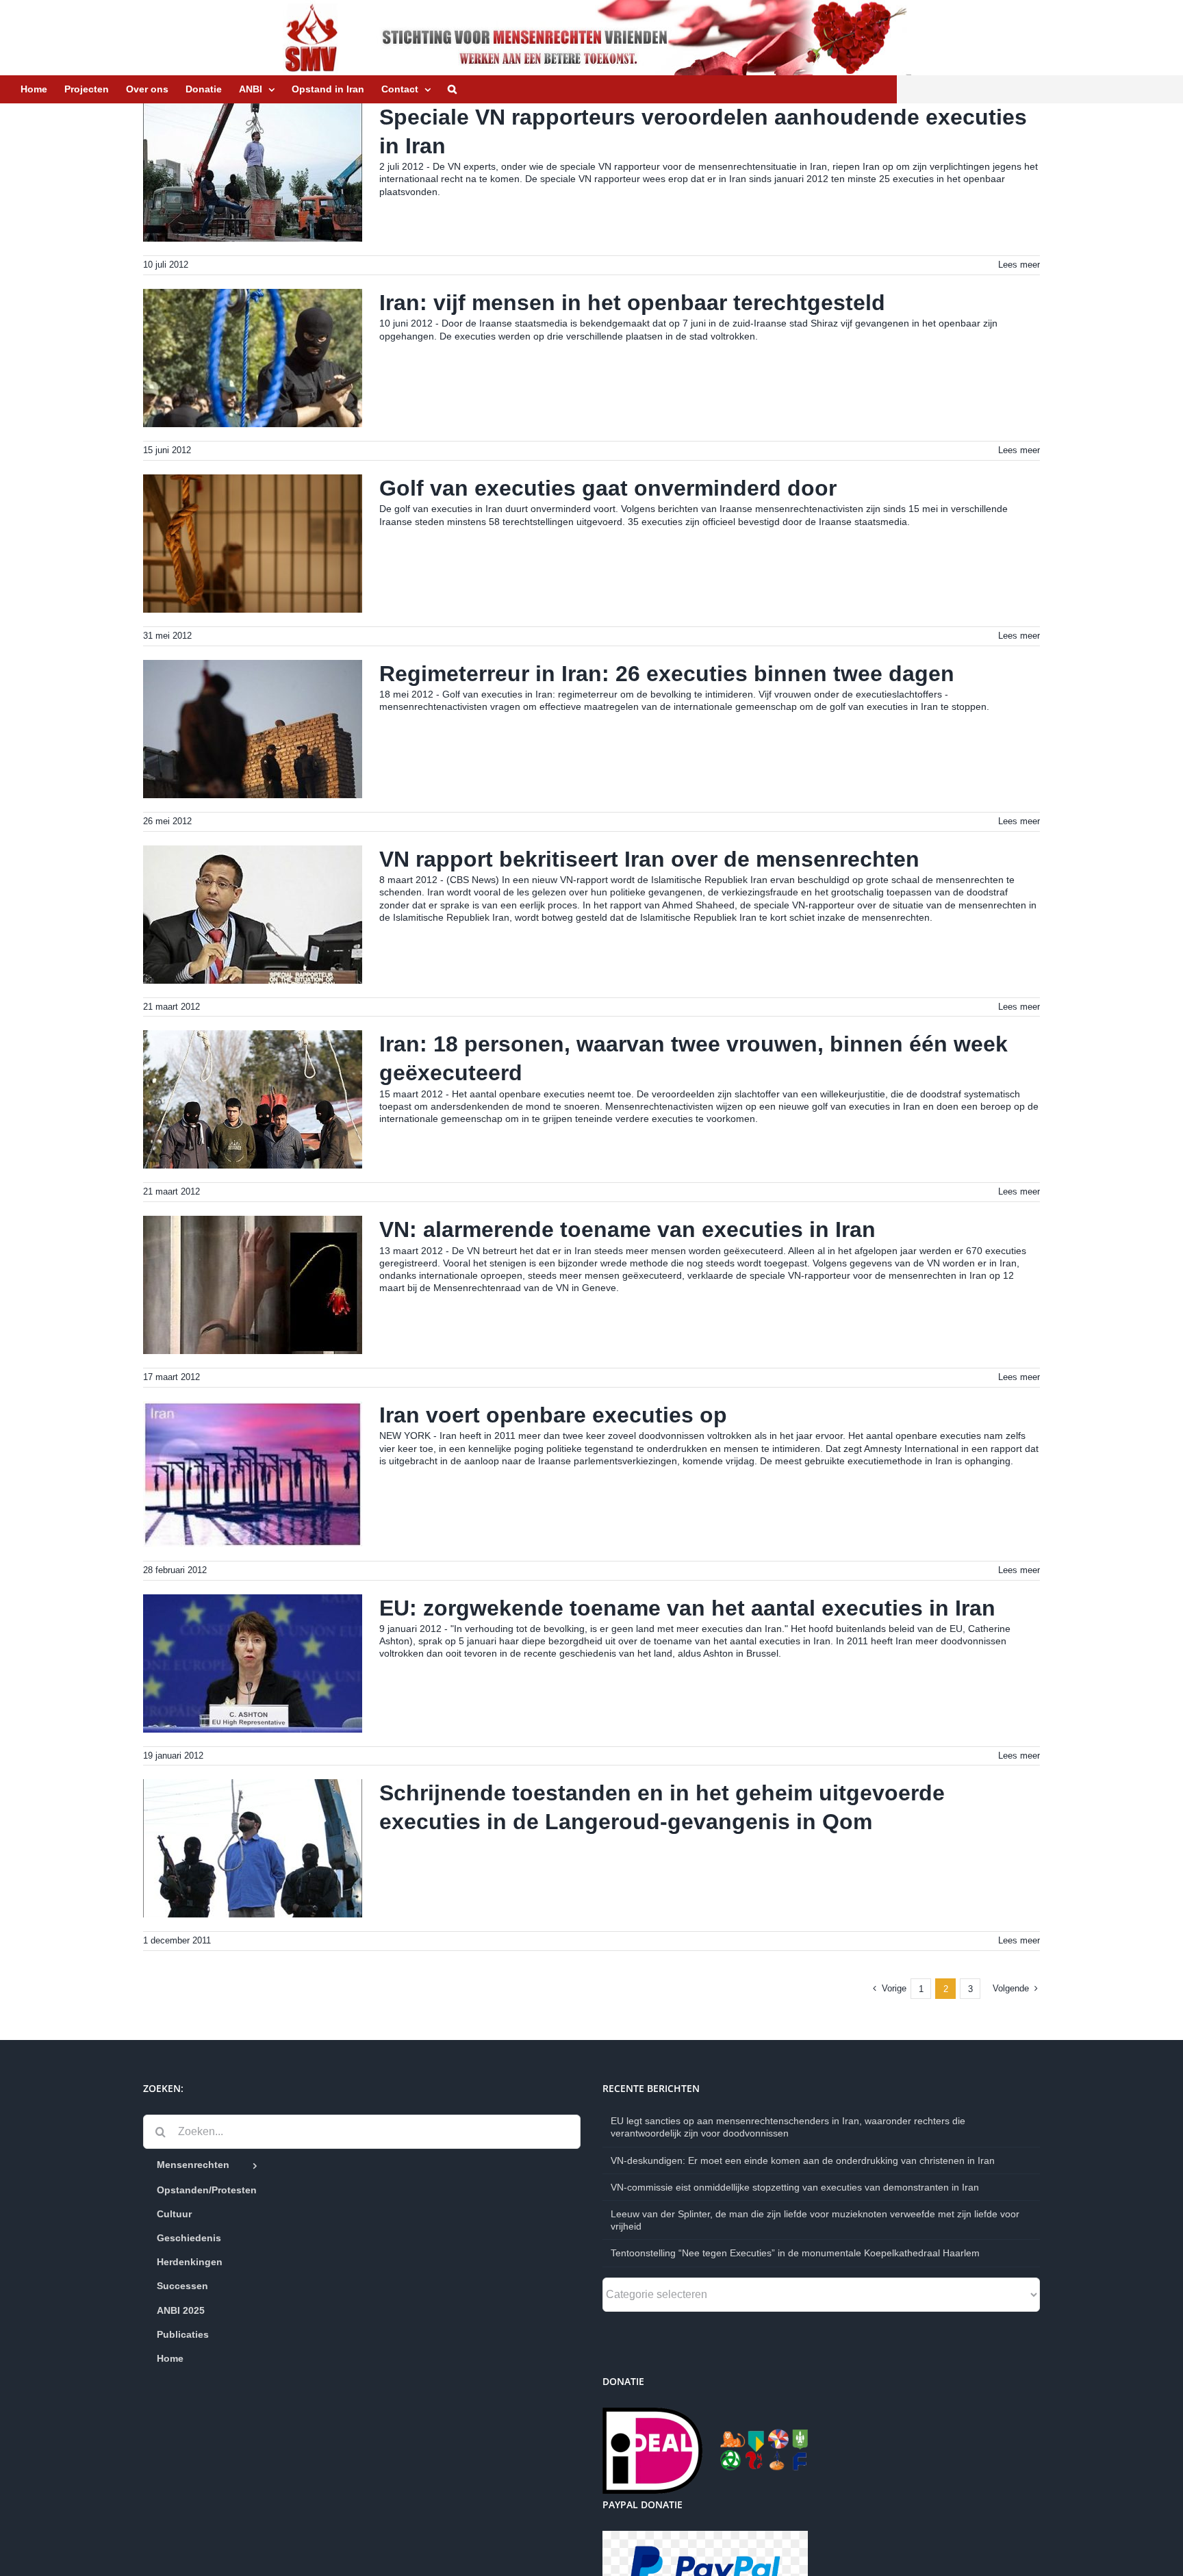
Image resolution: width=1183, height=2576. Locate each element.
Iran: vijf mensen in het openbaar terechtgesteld (632, 303)
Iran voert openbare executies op (553, 1415)
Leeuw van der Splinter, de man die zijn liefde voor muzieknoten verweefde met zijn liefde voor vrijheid (815, 2220)
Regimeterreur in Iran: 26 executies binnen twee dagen (667, 674)
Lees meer (1019, 265)
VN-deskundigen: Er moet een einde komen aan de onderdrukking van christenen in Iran (803, 2160)
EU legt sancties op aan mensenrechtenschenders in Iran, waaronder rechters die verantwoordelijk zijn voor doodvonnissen (788, 2127)
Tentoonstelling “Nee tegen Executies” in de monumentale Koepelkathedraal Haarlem (795, 2253)
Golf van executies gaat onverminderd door (608, 488)
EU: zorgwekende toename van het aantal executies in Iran (687, 1608)
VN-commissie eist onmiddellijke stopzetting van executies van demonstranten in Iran (795, 2187)
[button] (452, 89)
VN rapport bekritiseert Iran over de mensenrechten (649, 859)
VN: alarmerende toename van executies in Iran (627, 1229)
